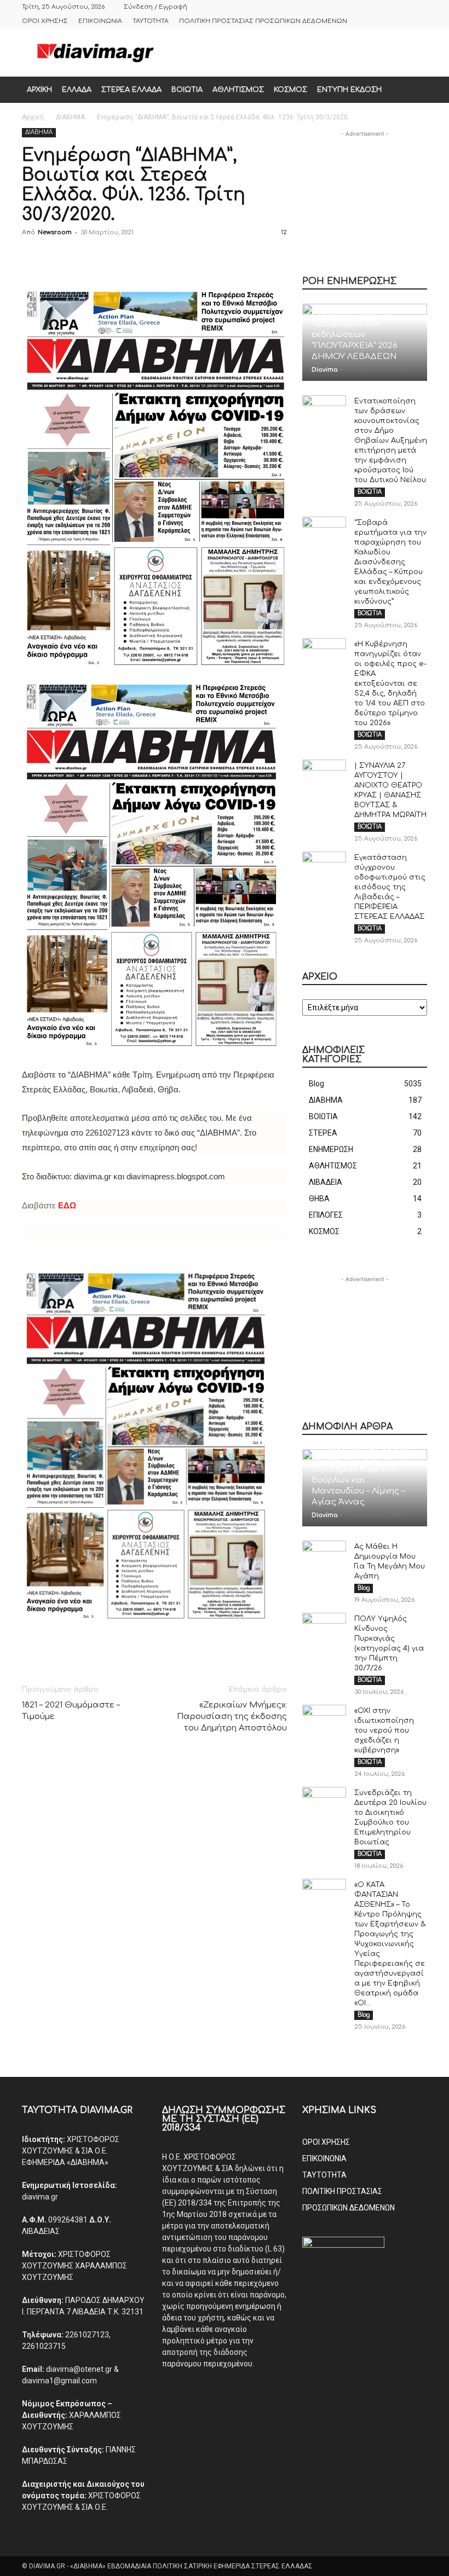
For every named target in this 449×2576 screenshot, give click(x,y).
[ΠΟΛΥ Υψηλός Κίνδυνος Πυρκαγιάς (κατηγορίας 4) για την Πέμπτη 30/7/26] (324, 1629)
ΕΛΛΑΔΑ (77, 90)
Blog (364, 1588)
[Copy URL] (159, 257)
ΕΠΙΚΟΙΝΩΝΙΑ (100, 21)
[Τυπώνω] (108, 257)
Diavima (325, 370)
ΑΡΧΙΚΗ (39, 90)
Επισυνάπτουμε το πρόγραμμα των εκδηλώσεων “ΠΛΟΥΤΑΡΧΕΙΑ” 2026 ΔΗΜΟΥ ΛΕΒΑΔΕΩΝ (355, 335)
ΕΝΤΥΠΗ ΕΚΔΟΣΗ (349, 90)
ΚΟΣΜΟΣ (290, 90)
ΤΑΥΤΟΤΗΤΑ (151, 21)
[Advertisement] (298, 53)
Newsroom (55, 232)
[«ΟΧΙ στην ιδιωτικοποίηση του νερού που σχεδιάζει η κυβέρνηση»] (324, 1721)
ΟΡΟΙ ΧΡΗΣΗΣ (45, 21)
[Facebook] (33, 257)
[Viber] (134, 257)
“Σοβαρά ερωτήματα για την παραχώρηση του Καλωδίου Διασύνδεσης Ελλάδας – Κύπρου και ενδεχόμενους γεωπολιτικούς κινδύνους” (390, 562)
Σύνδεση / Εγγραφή (156, 7)
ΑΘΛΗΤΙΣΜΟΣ (238, 90)
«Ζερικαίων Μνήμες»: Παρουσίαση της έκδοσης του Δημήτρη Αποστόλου (232, 1717)
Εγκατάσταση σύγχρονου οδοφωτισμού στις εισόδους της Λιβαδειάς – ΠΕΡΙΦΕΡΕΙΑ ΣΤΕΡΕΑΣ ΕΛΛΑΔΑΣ (390, 887)
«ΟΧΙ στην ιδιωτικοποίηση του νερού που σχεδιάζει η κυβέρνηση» (384, 1730)
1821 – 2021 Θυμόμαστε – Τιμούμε (71, 1711)
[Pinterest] (83, 257)
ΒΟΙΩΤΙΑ (187, 90)
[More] (185, 257)
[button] (414, 90)
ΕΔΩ (67, 1205)
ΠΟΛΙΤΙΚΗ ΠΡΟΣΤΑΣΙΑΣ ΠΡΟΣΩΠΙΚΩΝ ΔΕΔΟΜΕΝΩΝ (263, 21)
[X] (58, 257)
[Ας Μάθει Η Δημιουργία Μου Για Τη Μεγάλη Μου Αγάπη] (324, 1557)
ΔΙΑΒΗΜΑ (70, 117)
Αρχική (33, 117)
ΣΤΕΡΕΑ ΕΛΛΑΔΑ (131, 90)
